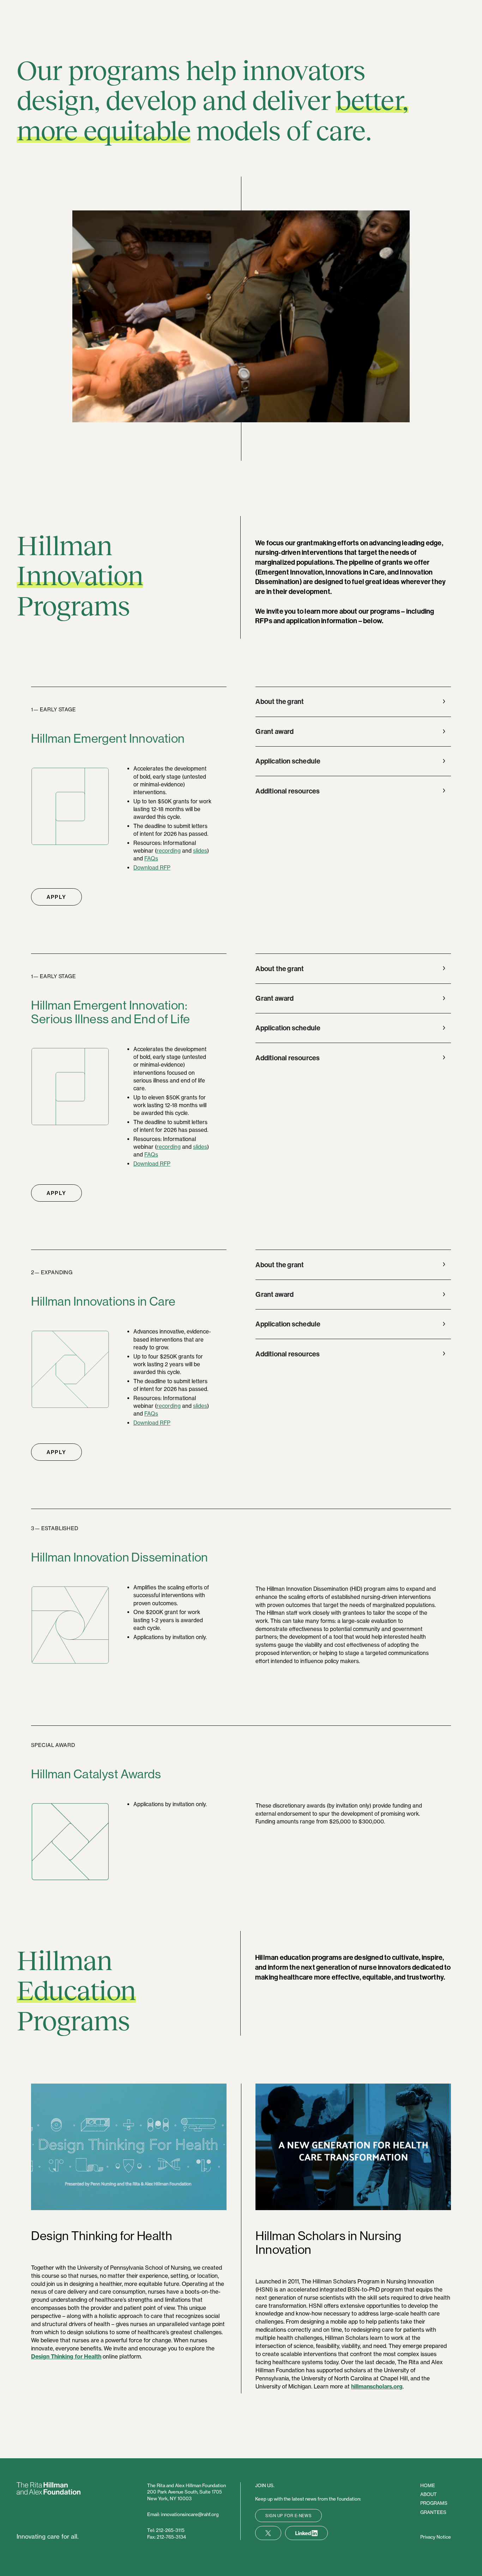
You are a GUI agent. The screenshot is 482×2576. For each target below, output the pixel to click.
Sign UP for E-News (288, 2516)
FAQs (151, 858)
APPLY (56, 897)
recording (169, 851)
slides (200, 851)
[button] (351, 701)
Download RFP (152, 868)
